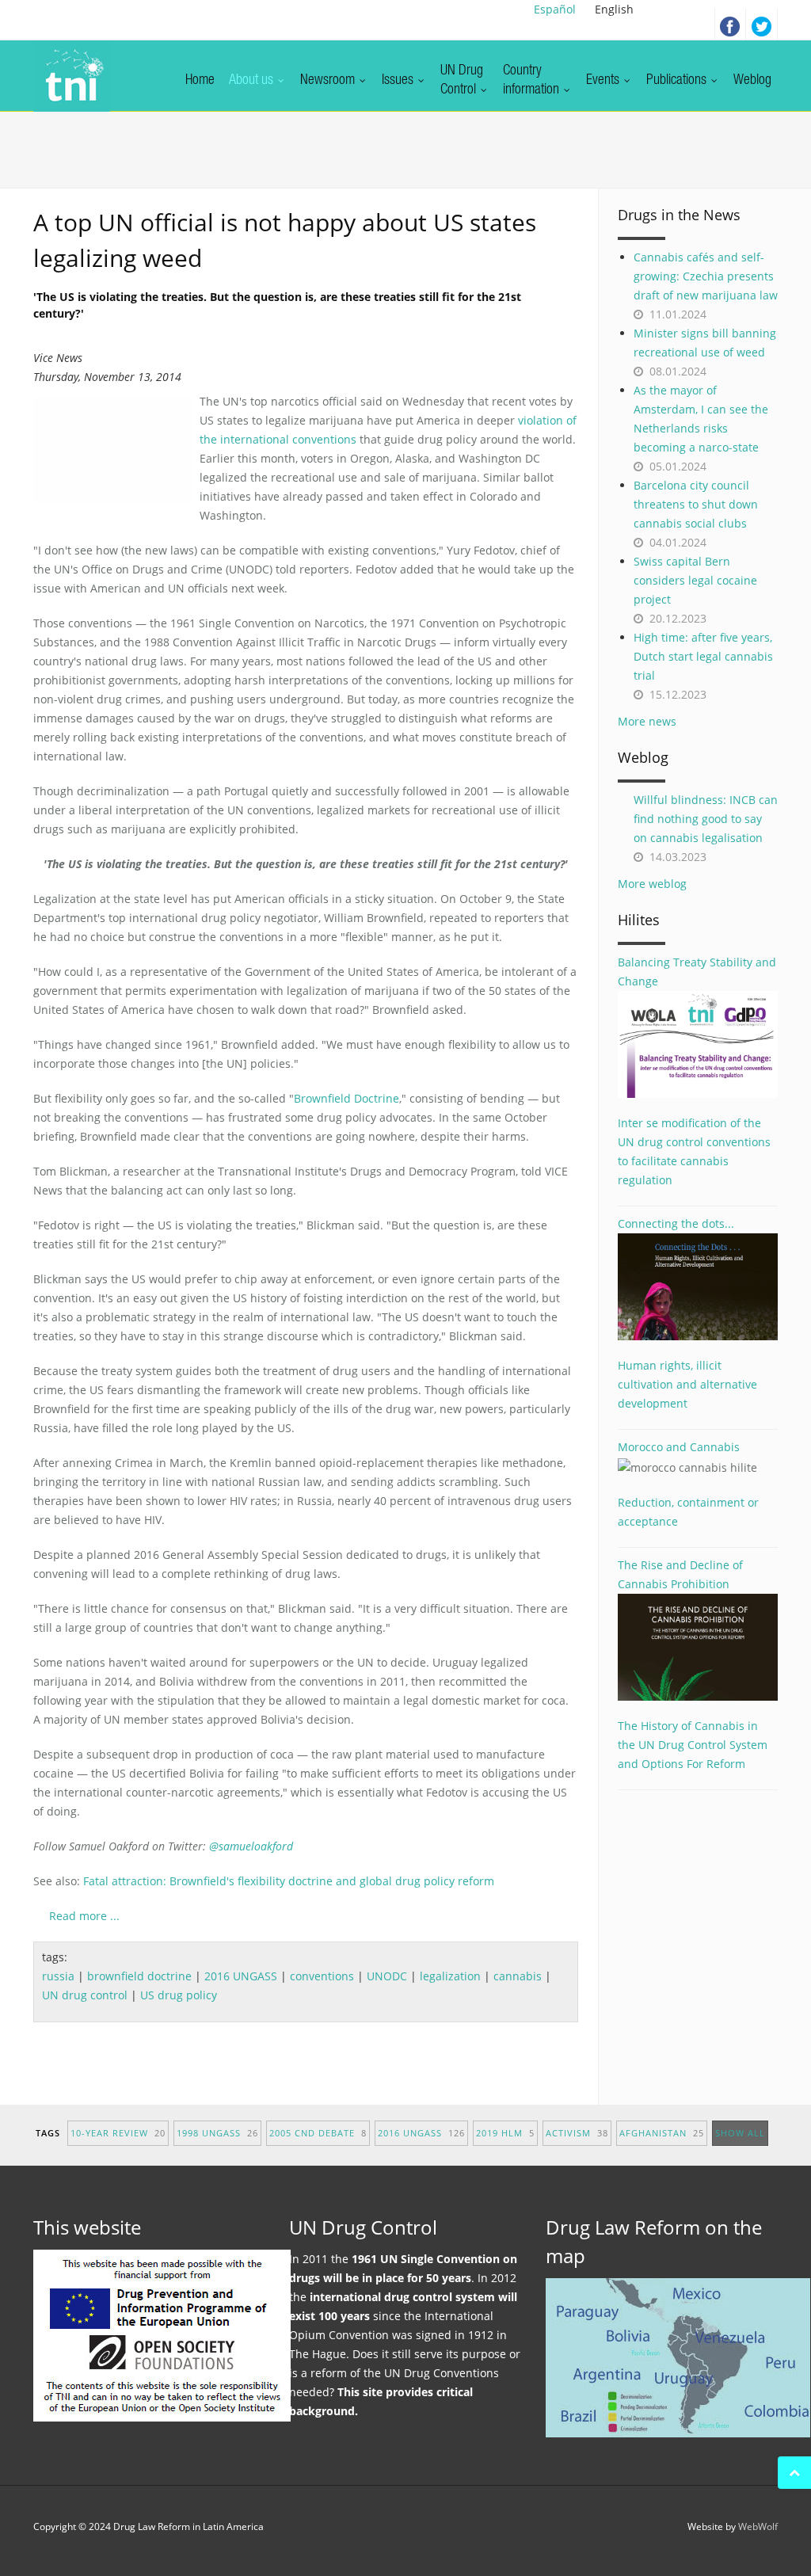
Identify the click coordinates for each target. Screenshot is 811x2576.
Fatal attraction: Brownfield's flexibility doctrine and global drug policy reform (289, 1881)
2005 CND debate (318, 2133)
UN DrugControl (462, 81)
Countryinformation (533, 81)
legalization (450, 1976)
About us (253, 81)
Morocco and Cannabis (679, 1447)
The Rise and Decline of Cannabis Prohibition (680, 1574)
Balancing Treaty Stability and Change (697, 972)
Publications (678, 81)
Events (604, 81)
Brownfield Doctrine (346, 1098)
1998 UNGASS (217, 2133)
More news (647, 721)
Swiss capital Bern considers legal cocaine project (695, 580)
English (614, 9)
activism (577, 2133)
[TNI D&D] (72, 76)
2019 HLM (505, 2133)
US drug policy (179, 1995)
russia (58, 1976)
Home (200, 81)
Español (555, 9)
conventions (322, 1976)
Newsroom (329, 81)
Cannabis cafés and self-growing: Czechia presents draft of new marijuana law (706, 276)
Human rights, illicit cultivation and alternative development (687, 1384)
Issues (399, 81)
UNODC (387, 1976)
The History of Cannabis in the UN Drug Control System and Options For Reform (693, 1745)
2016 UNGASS (241, 1976)
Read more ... (84, 1916)
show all (740, 2133)
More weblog (652, 884)
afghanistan (662, 2133)
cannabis (518, 1976)
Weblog (752, 81)
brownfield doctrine (139, 1976)
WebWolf (758, 2526)
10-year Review (118, 2133)
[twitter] (762, 24)
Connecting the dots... (676, 1223)
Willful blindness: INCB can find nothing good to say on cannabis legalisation (706, 819)
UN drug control (85, 1995)
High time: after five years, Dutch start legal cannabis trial (703, 656)
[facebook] (730, 24)
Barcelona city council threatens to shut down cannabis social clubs (696, 504)
